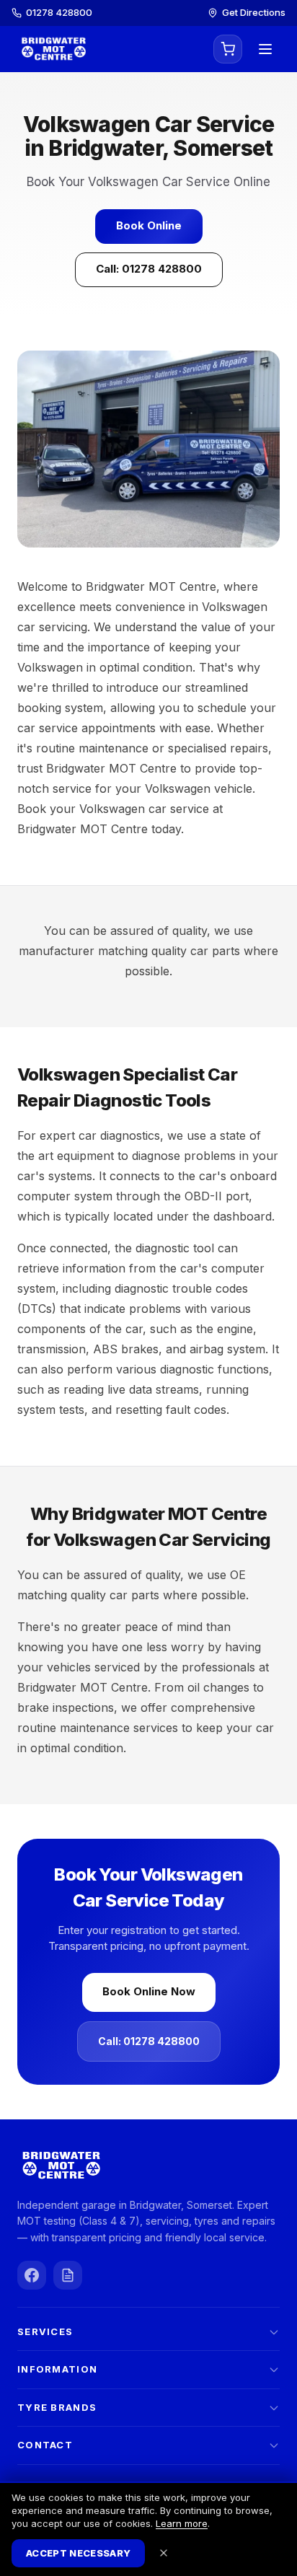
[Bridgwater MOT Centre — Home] (53, 49)
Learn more (182, 2523)
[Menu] (265, 49)
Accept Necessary (78, 2553)
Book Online (149, 225)
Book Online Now (149, 1991)
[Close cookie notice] (164, 2553)
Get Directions (254, 12)
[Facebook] (32, 2275)
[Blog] (68, 2275)
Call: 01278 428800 (149, 269)
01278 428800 (59, 12)
